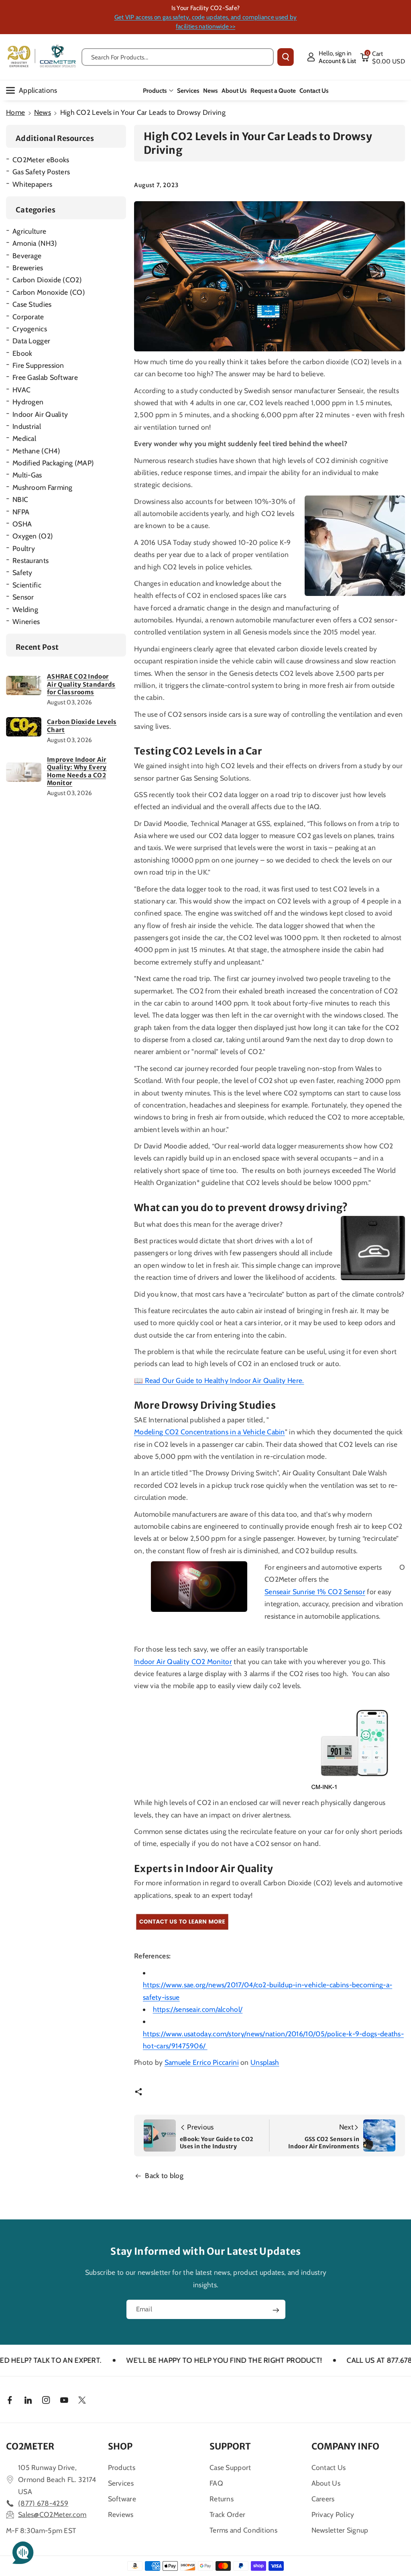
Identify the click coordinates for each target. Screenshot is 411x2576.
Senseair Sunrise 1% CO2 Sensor (315, 1592)
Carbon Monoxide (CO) (49, 292)
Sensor (23, 597)
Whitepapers (32, 184)
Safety (22, 572)
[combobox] (178, 57)
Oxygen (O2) (33, 536)
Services (121, 2483)
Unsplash (265, 2062)
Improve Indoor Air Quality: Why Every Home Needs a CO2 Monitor (77, 771)
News (43, 112)
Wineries (26, 621)
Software (122, 2499)
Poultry (24, 548)
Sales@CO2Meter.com (52, 2514)
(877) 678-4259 (43, 2503)
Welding (25, 609)
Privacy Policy (333, 2514)
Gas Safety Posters (41, 172)
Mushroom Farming (43, 487)
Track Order (227, 2514)
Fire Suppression (38, 365)
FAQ (216, 2483)
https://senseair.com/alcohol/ (198, 2009)
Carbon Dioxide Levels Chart (82, 726)
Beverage (27, 256)
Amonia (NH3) (35, 243)
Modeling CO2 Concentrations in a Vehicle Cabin (210, 1432)
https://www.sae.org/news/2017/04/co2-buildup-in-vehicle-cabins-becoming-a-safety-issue (268, 1991)
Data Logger (31, 341)
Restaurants (31, 560)
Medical (24, 438)
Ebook (22, 353)
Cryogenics (30, 329)
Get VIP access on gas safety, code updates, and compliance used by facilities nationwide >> (206, 22)
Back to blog (164, 2175)
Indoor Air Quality (40, 414)
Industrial (27, 426)
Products (155, 91)
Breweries (28, 268)
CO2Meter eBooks (41, 160)
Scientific (27, 585)
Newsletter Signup (340, 2530)
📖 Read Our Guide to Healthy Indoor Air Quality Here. (219, 1380)
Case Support (230, 2467)
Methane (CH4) (36, 451)
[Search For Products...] (286, 57)
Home (15, 112)
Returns (222, 2499)
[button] (383, 57)
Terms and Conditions (243, 2530)
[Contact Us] (182, 1922)
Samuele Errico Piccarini (202, 2062)
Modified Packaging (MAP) (53, 463)
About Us (326, 2483)
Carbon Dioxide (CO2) (47, 280)
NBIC (20, 499)
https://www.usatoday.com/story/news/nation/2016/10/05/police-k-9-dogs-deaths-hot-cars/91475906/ (273, 2040)
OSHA (22, 524)
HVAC (21, 390)
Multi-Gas (27, 475)
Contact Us (329, 2467)
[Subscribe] (276, 2310)
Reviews (121, 2514)
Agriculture (29, 231)
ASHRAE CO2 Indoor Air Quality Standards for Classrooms (81, 684)
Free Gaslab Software (45, 377)
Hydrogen (28, 402)
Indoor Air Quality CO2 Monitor (183, 1661)
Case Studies (32, 304)
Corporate (28, 317)
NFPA (21, 512)
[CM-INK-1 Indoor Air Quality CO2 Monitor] (357, 1745)
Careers (323, 2499)
